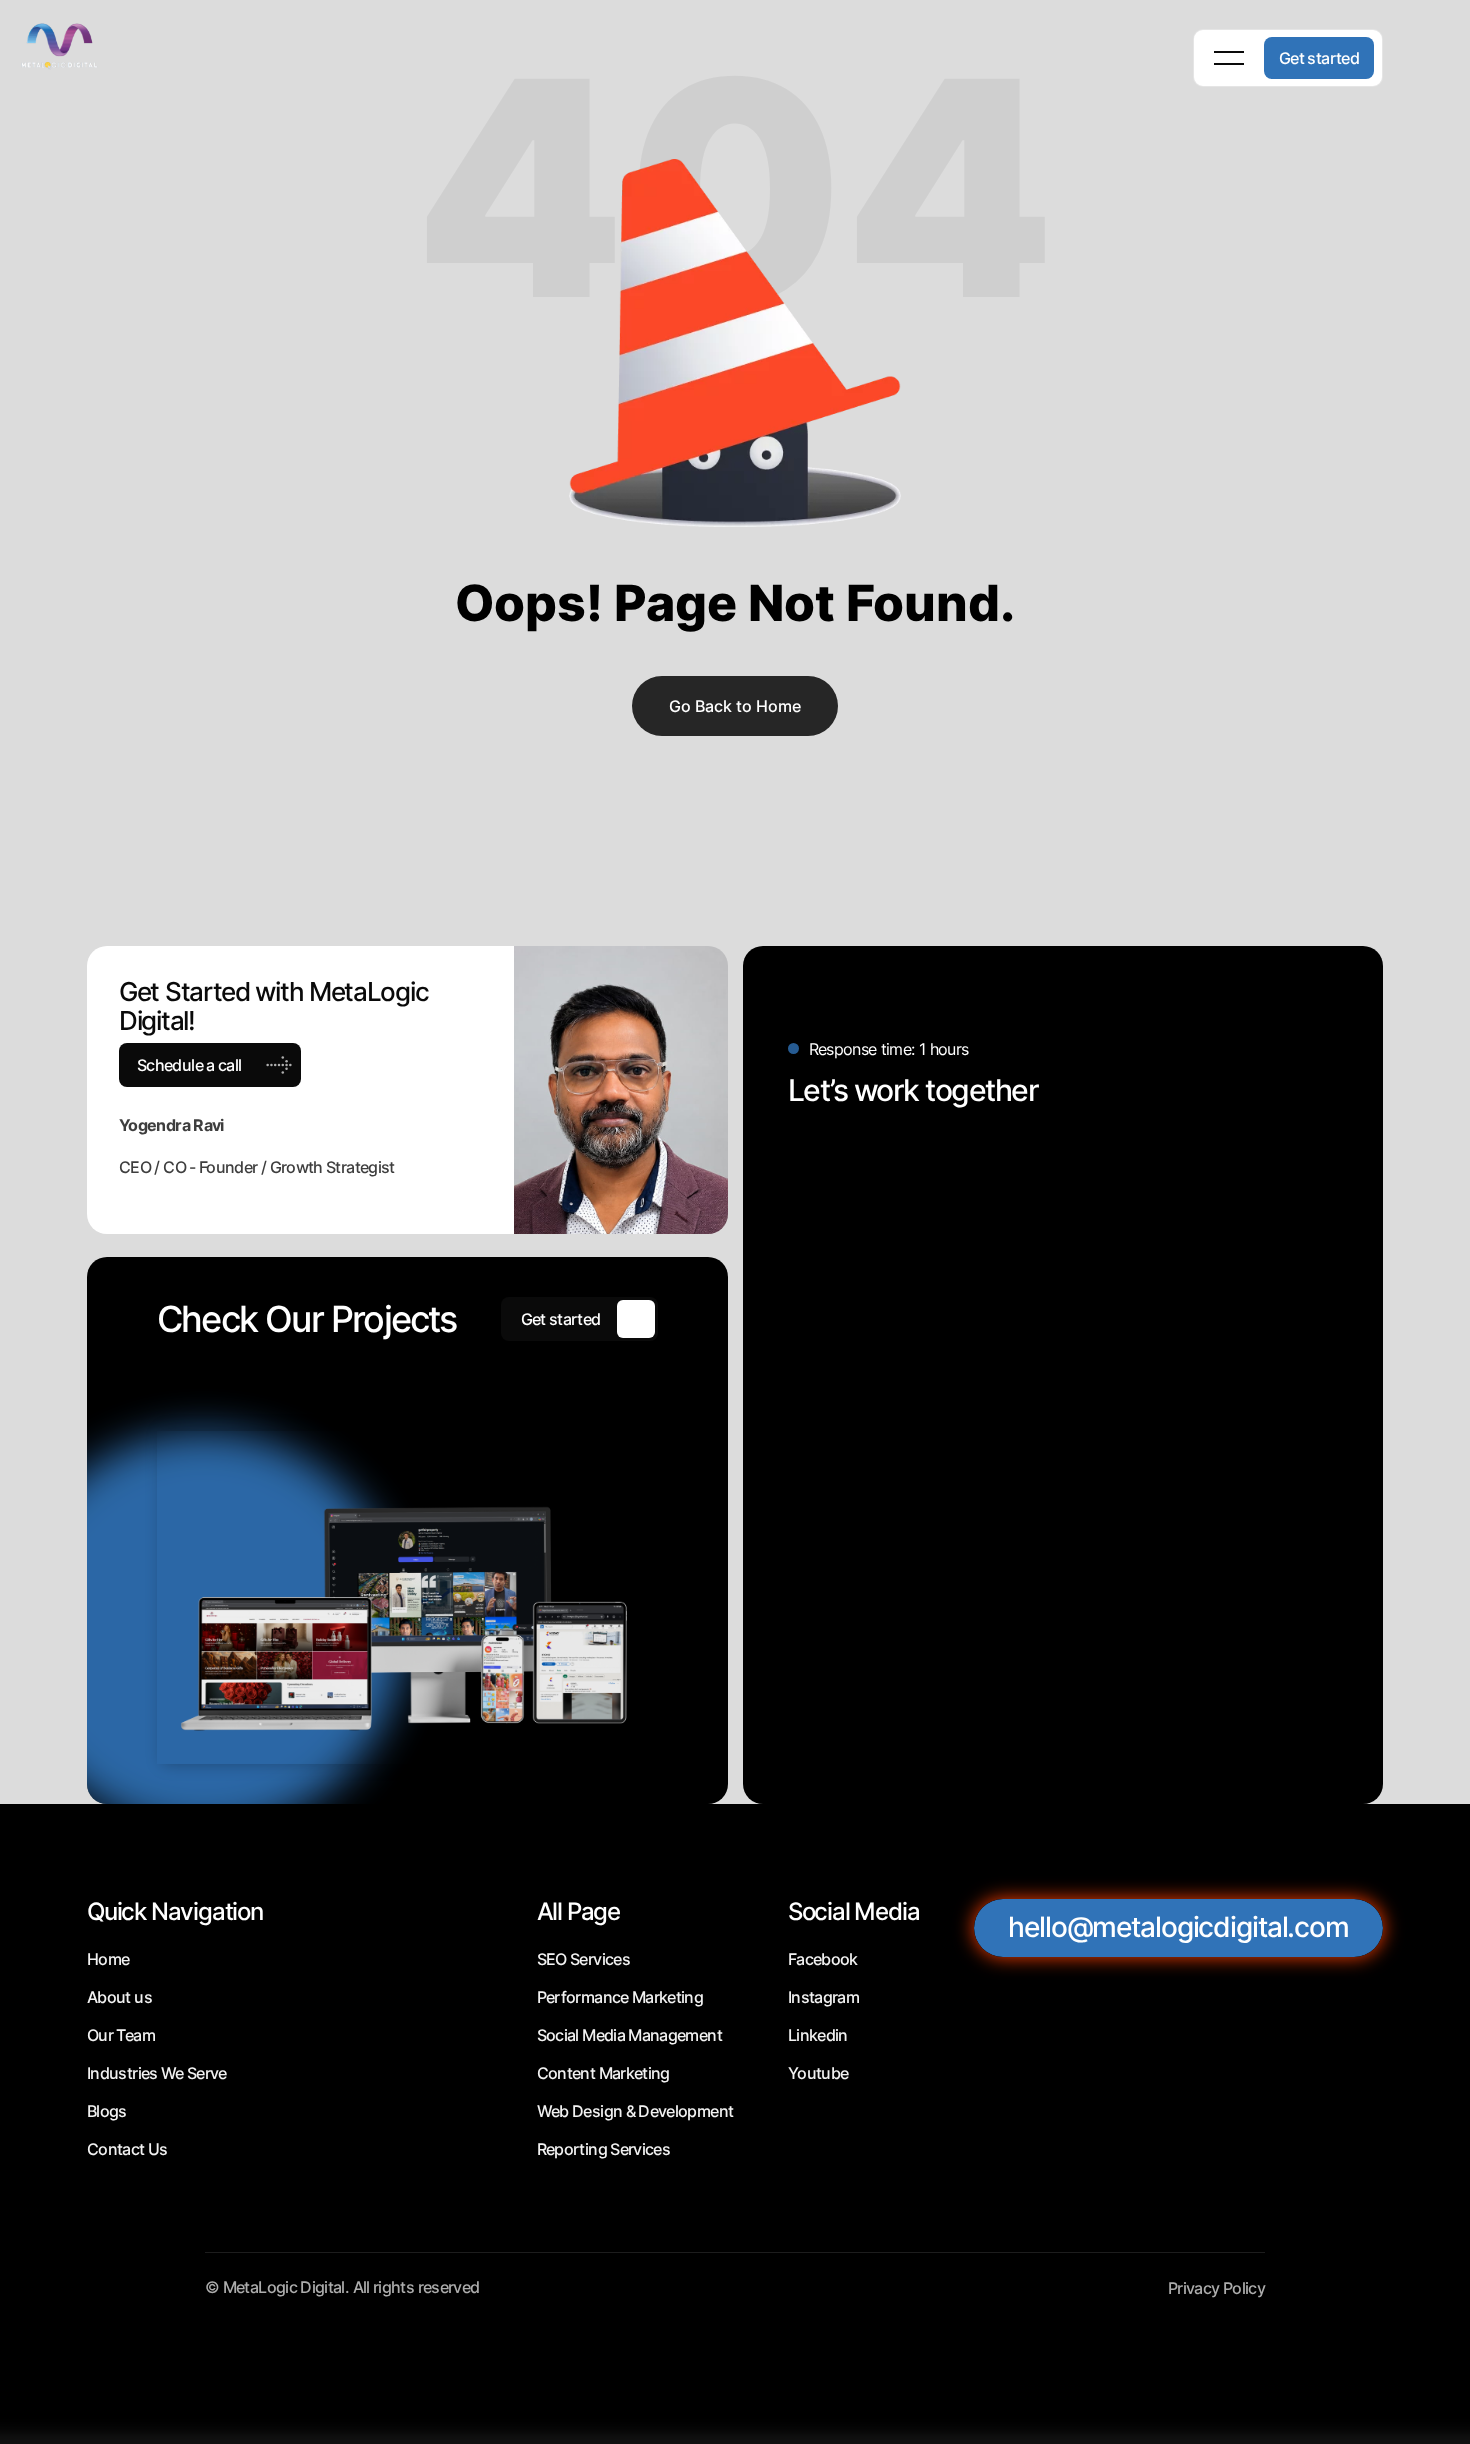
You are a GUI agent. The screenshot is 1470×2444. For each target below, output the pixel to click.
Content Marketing (603, 2073)
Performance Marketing (620, 1997)
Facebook (823, 1959)
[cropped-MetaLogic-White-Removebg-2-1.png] (80, 44)
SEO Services (583, 1959)
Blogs (107, 2111)
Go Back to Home (735, 706)
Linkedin (818, 2035)
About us (119, 1997)
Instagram (823, 1997)
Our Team (121, 2035)
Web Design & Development (635, 2111)
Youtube (818, 2073)
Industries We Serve (157, 2073)
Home (108, 1959)
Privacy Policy (1216, 2288)
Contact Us (127, 2149)
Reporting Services (603, 2149)
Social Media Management (629, 2035)
